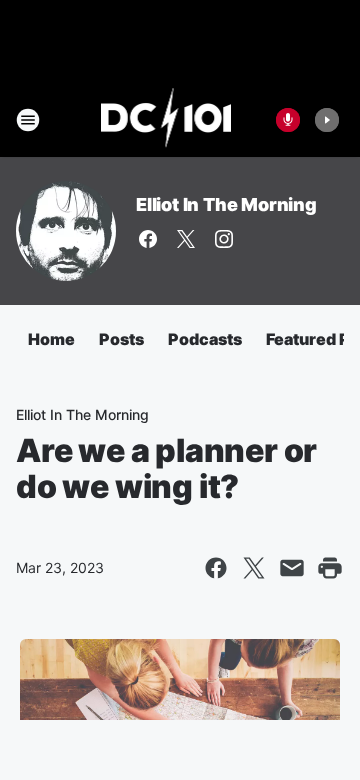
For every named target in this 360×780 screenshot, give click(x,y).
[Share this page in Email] (292, 568)
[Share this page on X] (254, 568)
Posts (121, 339)
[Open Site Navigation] (28, 120)
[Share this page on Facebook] (216, 568)
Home (51, 339)
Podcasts (205, 339)
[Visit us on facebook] (148, 239)
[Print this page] (330, 568)
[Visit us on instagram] (224, 239)
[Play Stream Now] (327, 120)
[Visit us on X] (186, 239)
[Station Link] (166, 120)
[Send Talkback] (288, 120)
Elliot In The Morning (226, 204)
